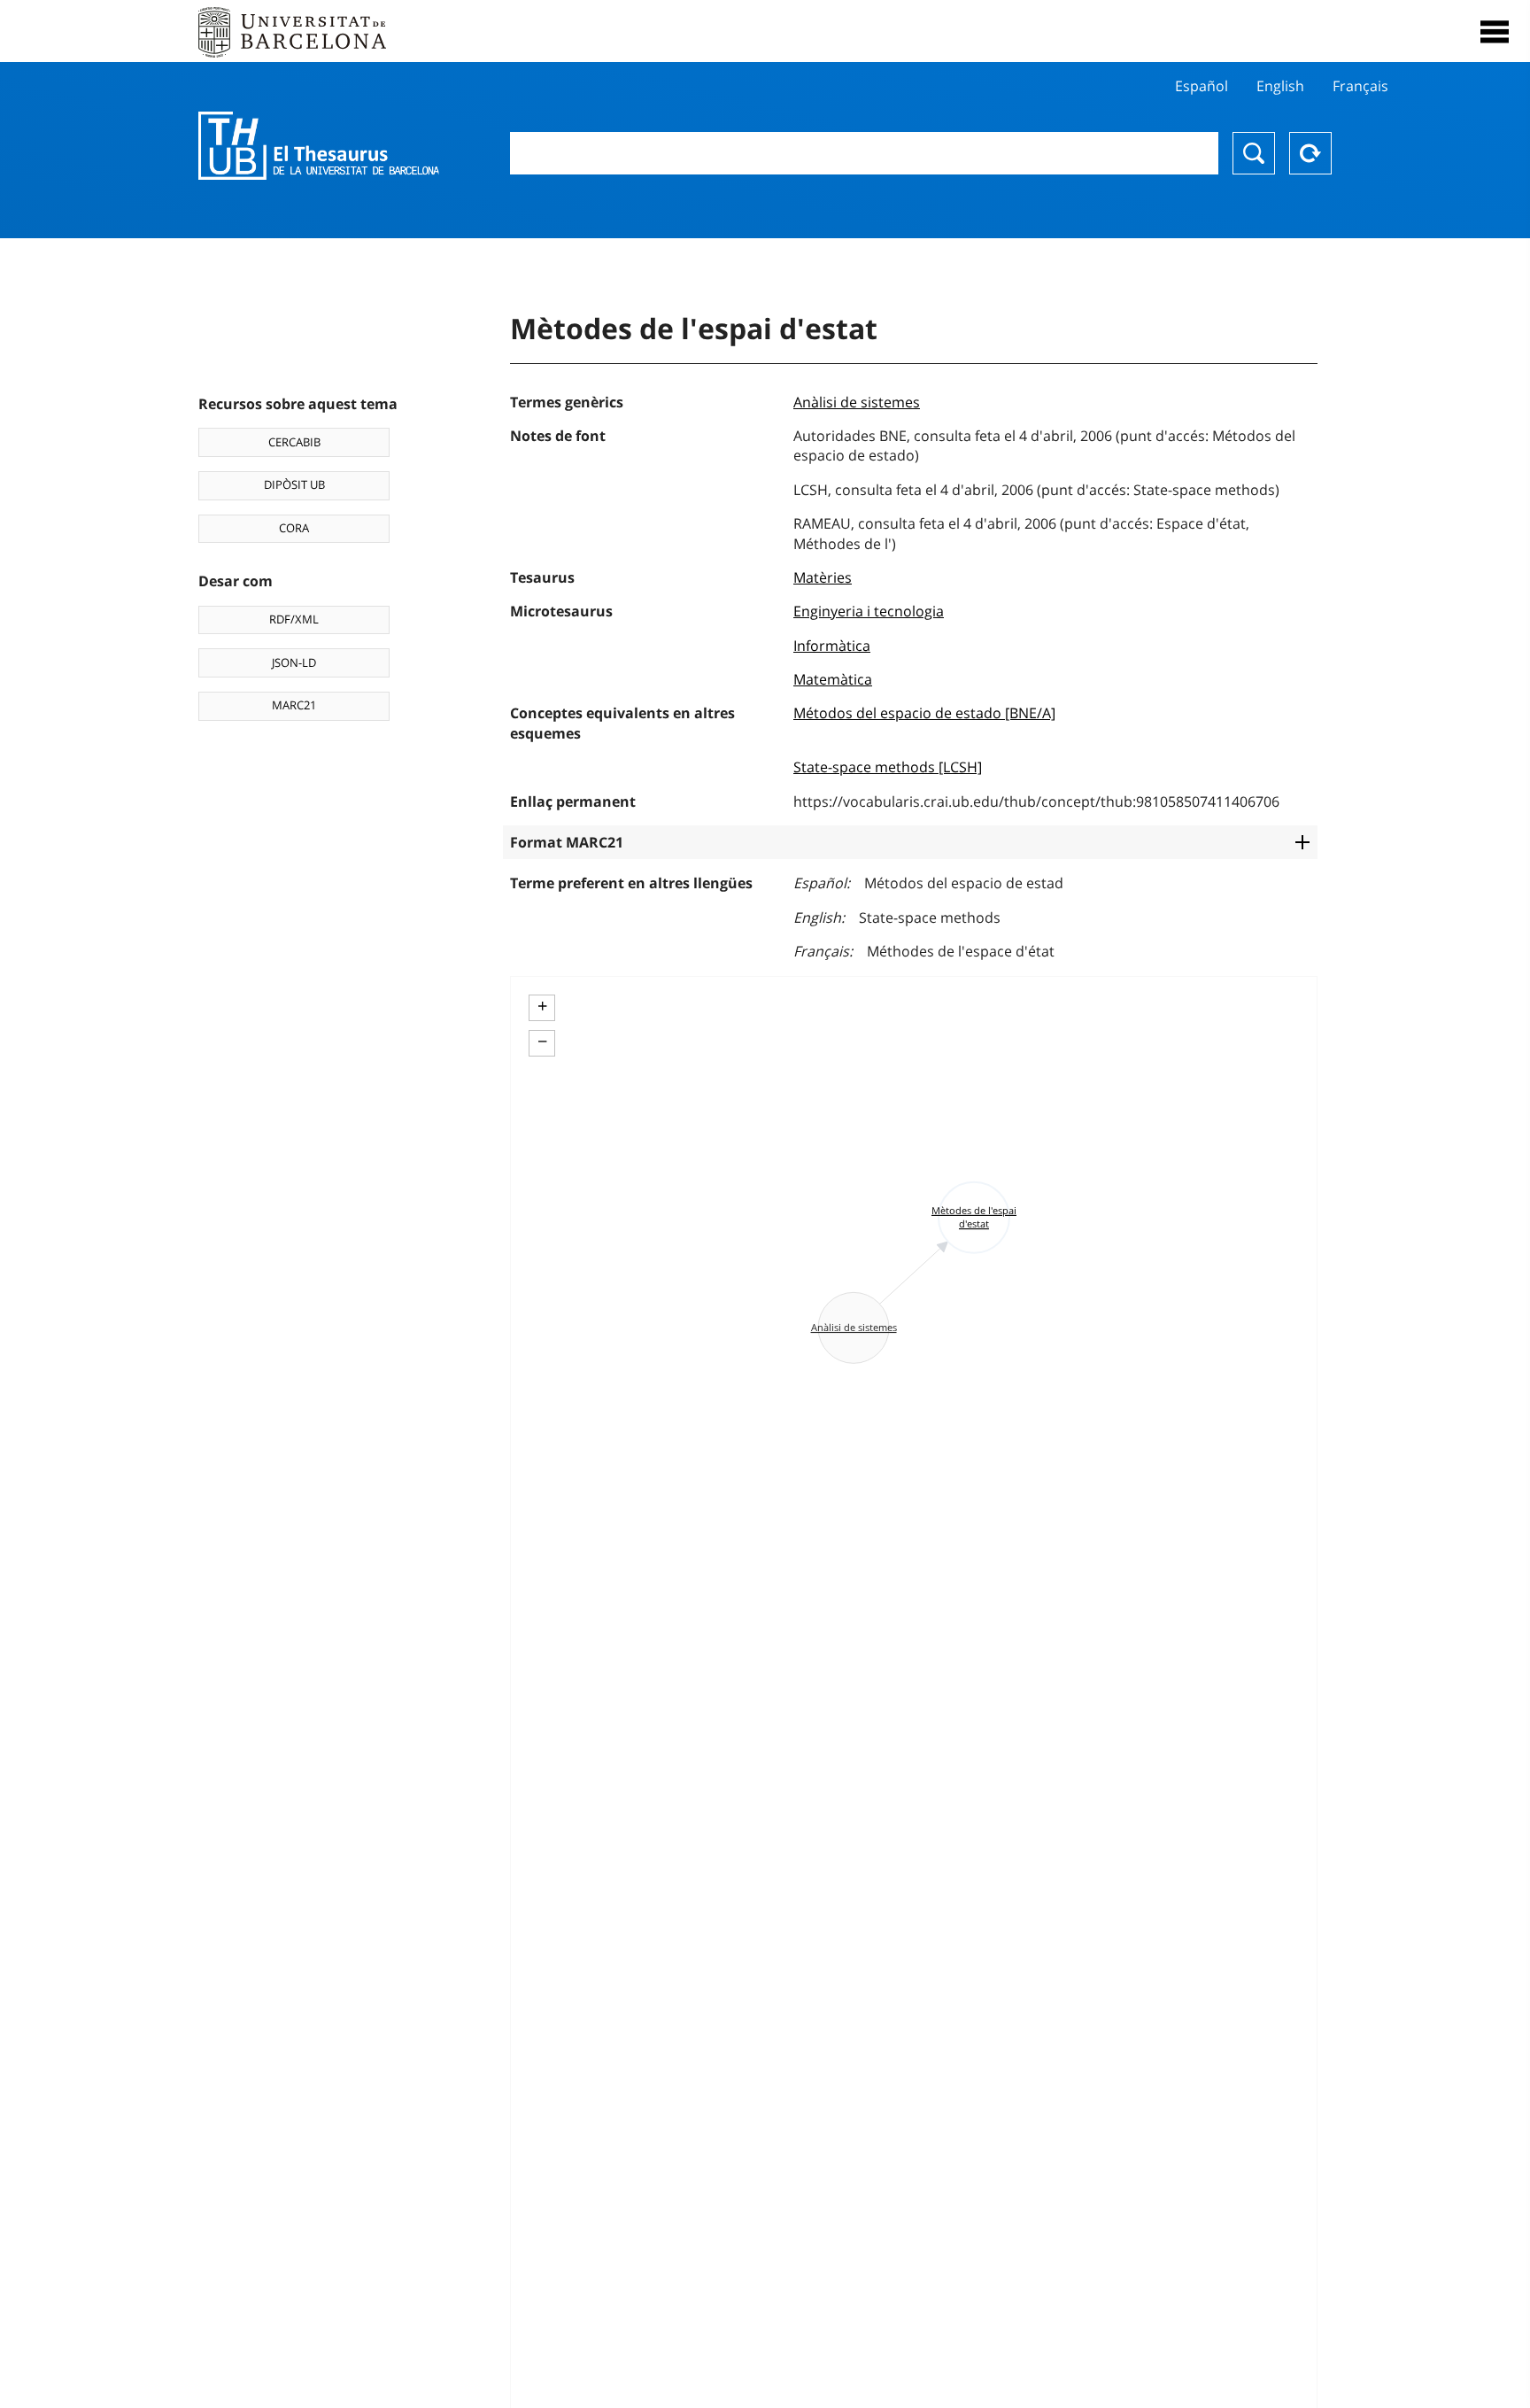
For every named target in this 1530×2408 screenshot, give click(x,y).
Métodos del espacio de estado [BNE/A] (924, 713)
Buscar (1254, 153)
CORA (294, 528)
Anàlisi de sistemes (857, 402)
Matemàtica (833, 679)
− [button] (542, 1041)
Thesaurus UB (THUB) (319, 146)
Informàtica (832, 646)
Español (1202, 86)
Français (1360, 86)
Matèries (823, 577)
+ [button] (542, 1006)
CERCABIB (294, 442)
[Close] (1495, 32)
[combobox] (864, 153)
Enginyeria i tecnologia (869, 611)
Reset (1310, 153)
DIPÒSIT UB (294, 484)
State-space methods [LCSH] (888, 767)
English (1280, 86)
